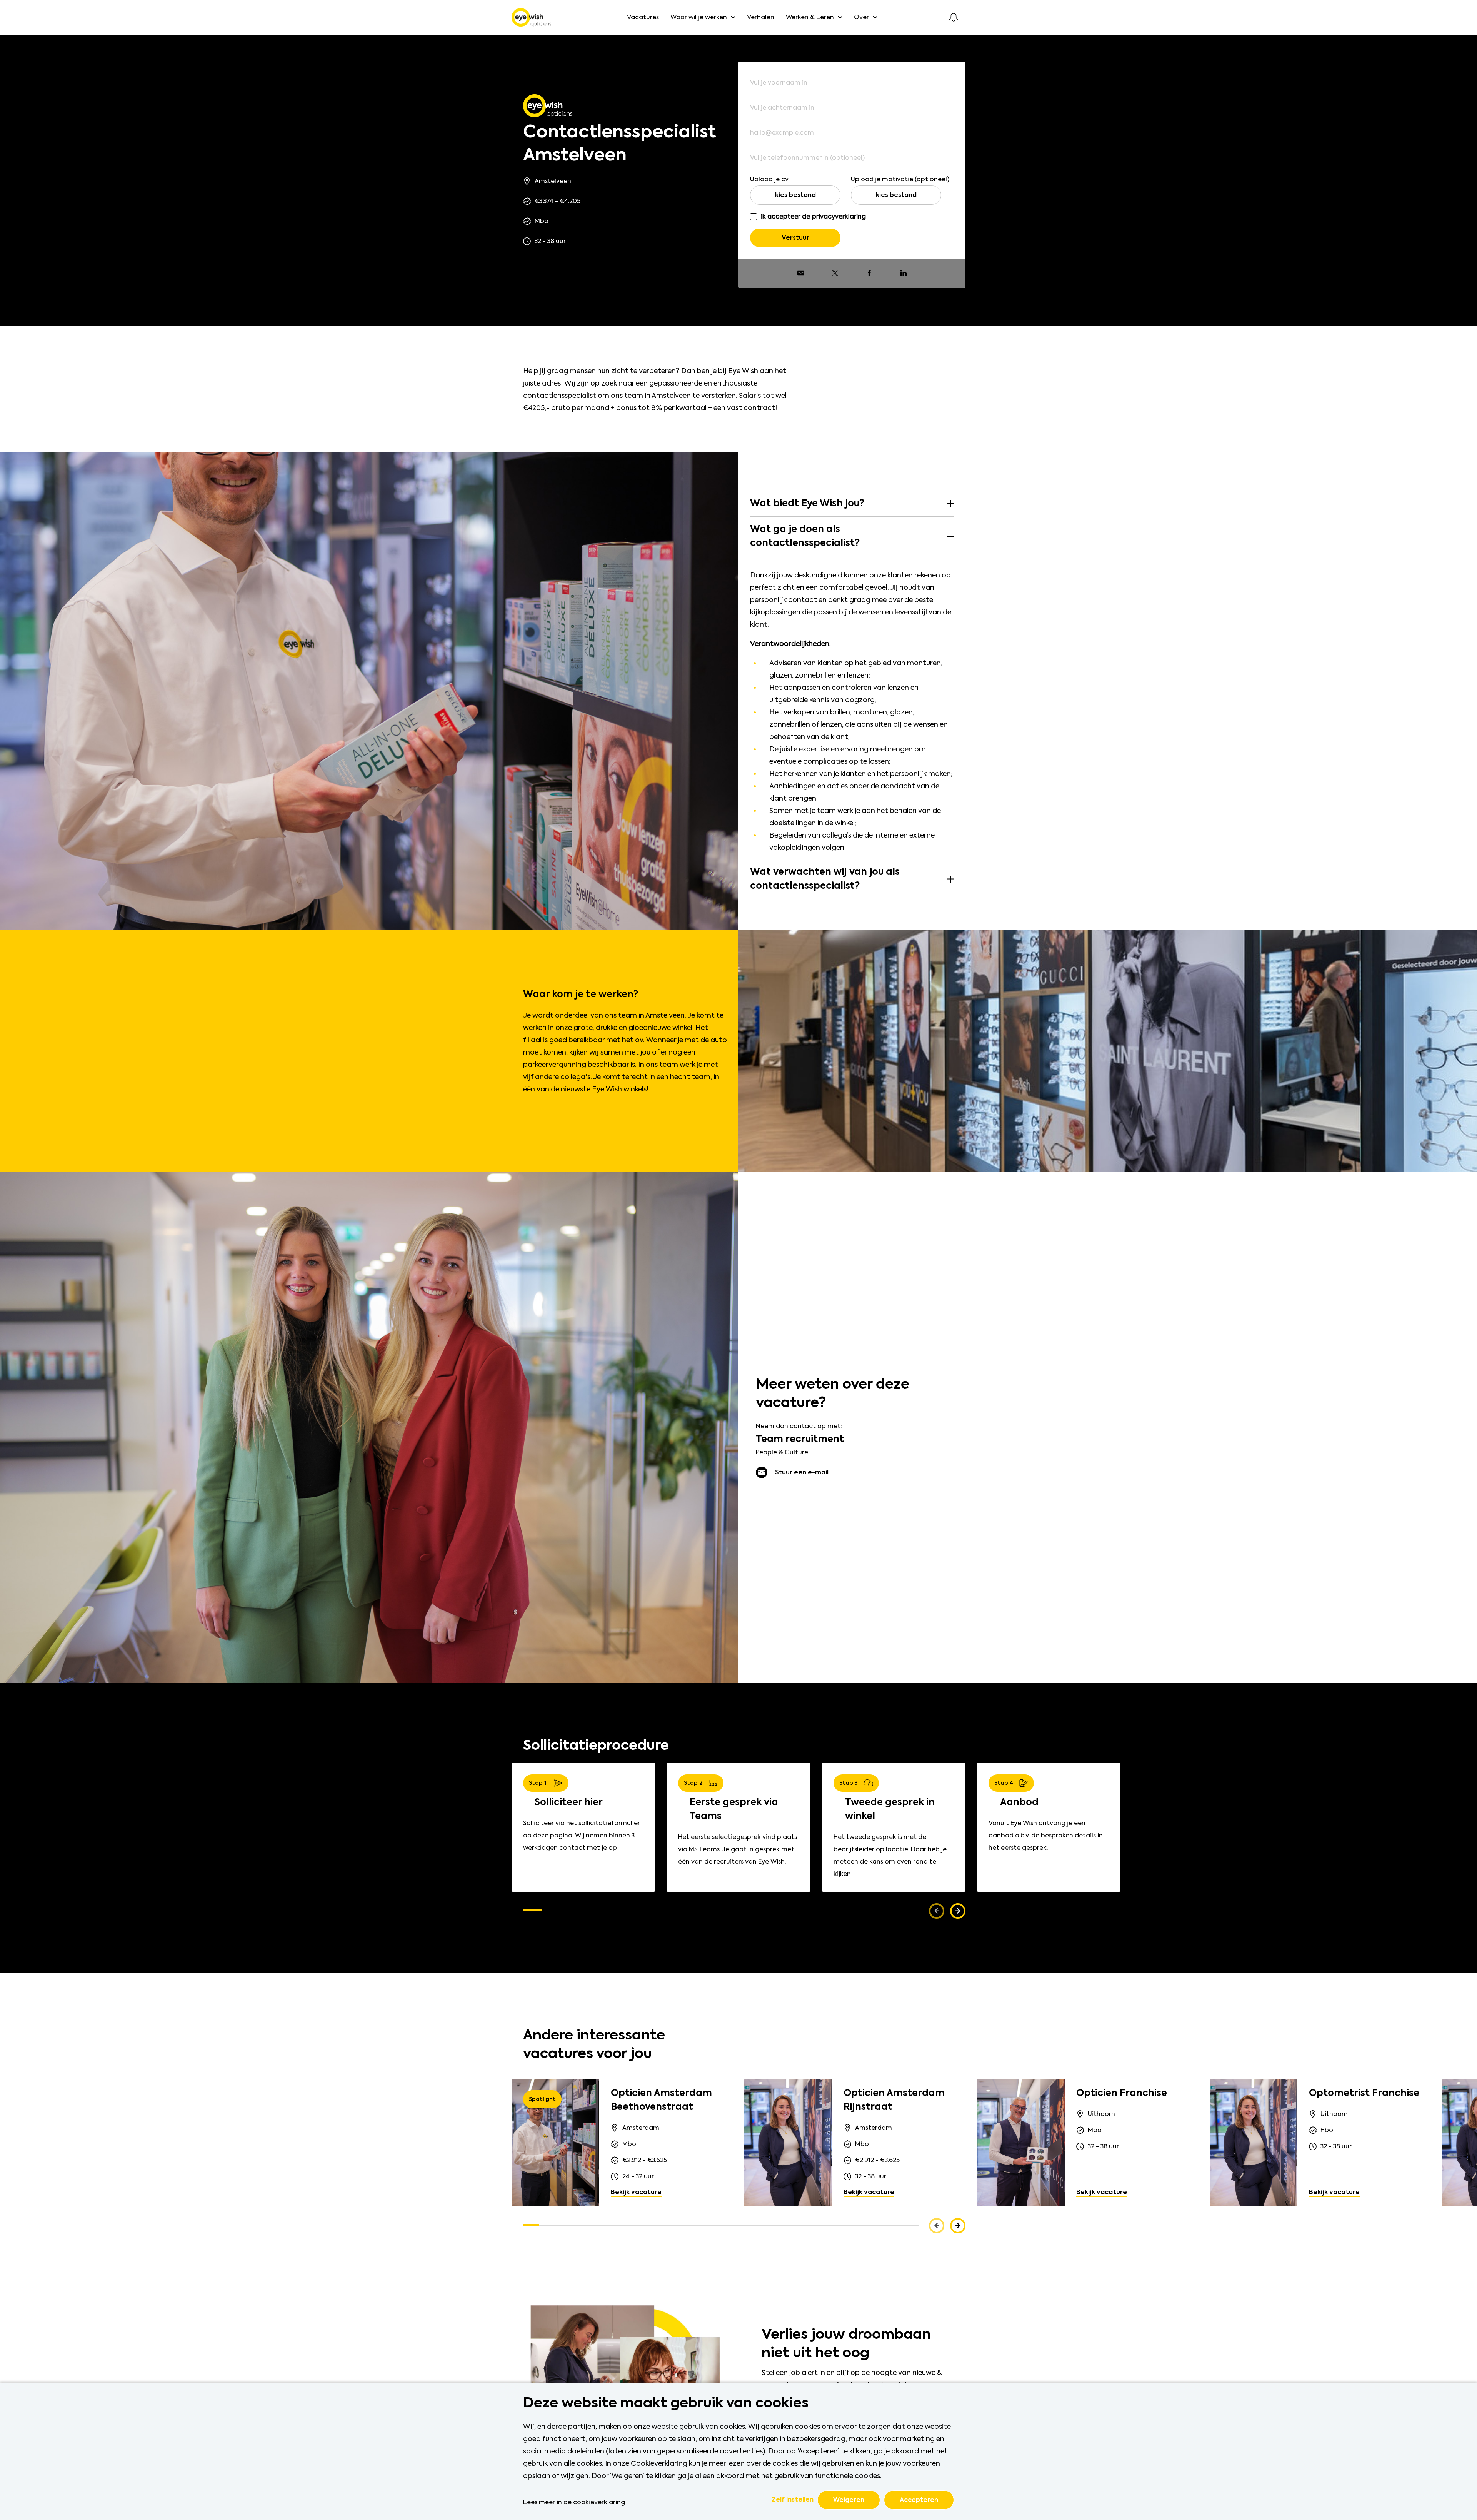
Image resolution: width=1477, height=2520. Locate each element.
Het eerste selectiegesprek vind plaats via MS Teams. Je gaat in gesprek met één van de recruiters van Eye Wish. (738, 1849)
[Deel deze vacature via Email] (801, 273)
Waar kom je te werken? (581, 995)
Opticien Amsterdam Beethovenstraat (661, 2100)
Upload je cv (769, 179)
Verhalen (761, 17)
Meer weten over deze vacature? (833, 1394)
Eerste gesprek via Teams (734, 1809)
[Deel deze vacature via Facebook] (869, 273)
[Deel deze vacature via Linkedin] (904, 273)
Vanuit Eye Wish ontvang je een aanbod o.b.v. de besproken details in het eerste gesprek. (1046, 1835)
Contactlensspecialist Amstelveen (619, 144)
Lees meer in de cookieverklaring (574, 2502)
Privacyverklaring (839, 216)
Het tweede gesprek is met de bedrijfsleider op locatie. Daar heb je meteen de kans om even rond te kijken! (890, 1855)
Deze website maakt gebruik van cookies (666, 2403)
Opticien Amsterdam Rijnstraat (894, 2100)
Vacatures (643, 17)
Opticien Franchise (1122, 2093)
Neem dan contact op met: (799, 1426)
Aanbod (1019, 1802)
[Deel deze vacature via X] (835, 273)
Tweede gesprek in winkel (890, 1809)
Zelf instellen (793, 2500)
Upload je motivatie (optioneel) (900, 179)
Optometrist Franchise (1364, 2093)
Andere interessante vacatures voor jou (594, 2045)
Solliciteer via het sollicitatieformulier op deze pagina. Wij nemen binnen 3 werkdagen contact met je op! (582, 1835)
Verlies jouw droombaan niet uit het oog (846, 2344)
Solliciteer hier (569, 1802)
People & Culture (782, 1452)
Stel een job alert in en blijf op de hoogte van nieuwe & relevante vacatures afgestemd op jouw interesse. (852, 2379)
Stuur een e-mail (802, 1472)
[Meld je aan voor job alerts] (954, 17)
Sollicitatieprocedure (596, 1746)
